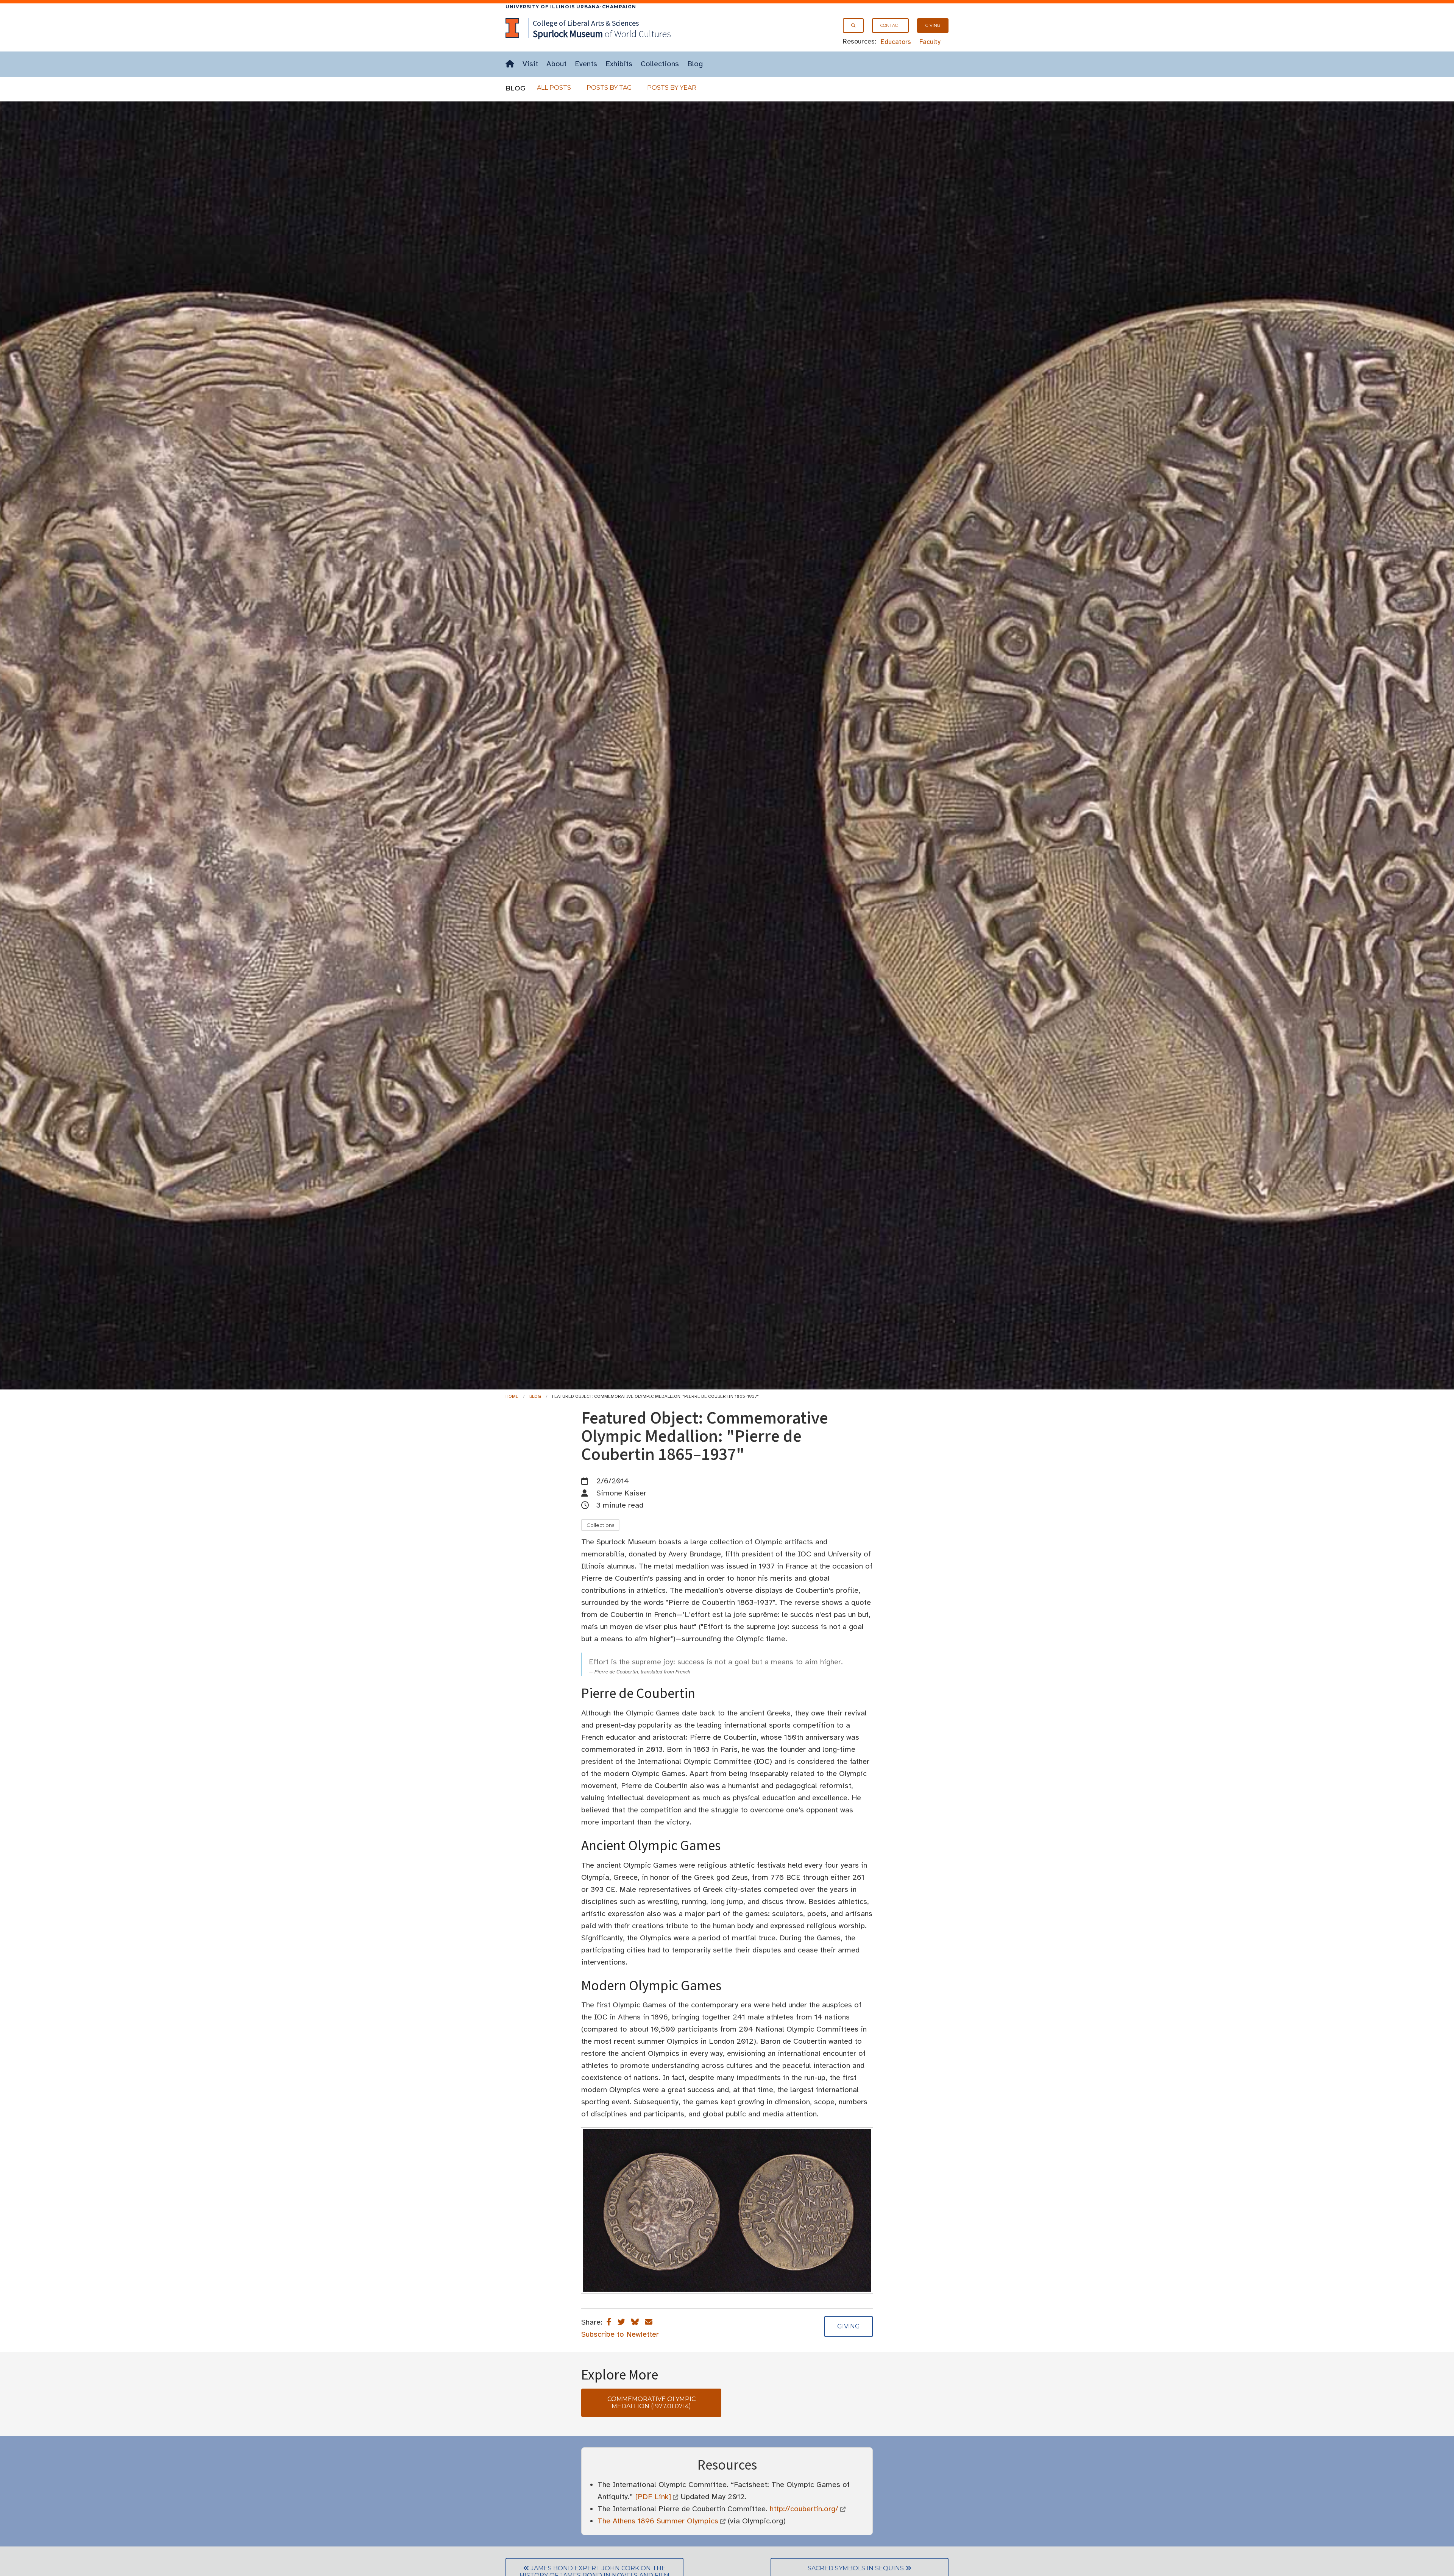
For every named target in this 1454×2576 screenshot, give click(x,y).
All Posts (554, 88)
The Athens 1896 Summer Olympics (658, 2521)
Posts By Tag (609, 88)
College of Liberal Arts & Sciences (586, 23)
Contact (890, 25)
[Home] (510, 64)
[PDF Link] (653, 2497)
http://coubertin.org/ (804, 2509)
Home (512, 1396)
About (556, 64)
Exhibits (619, 64)
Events (586, 64)
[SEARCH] (853, 26)
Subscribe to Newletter (620, 2334)
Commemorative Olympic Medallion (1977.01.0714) (651, 2403)
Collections (660, 64)
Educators (896, 42)
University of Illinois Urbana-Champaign (571, 7)
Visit (530, 64)
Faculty (930, 42)
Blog (695, 64)
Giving (933, 25)
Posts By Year (672, 88)
